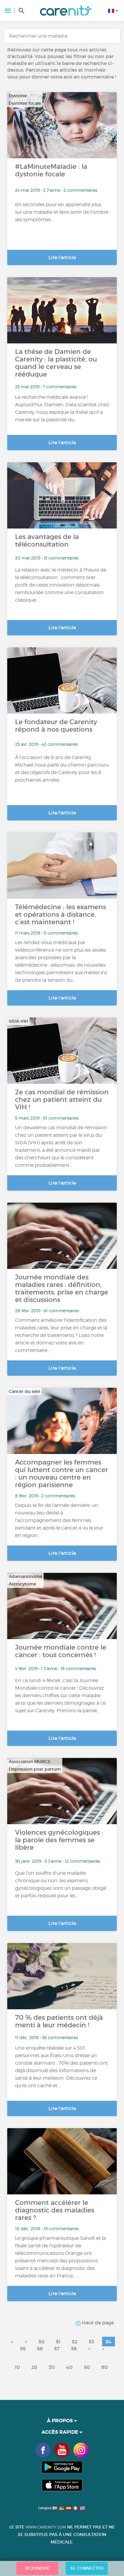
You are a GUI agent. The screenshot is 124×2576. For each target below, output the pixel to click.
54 (108, 2342)
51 (58, 2342)
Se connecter (87, 2568)
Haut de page (97, 2323)
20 (34, 2367)
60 (105, 2367)
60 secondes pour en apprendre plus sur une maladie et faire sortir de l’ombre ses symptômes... (62, 212)
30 (52, 2367)
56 (40, 2348)
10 (17, 2367)
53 (91, 2342)
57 (57, 2348)
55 (23, 2348)
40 (69, 2367)
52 (75, 2342)
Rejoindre (37, 2568)
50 (42, 2342)
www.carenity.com (46, 2527)
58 (74, 2348)
